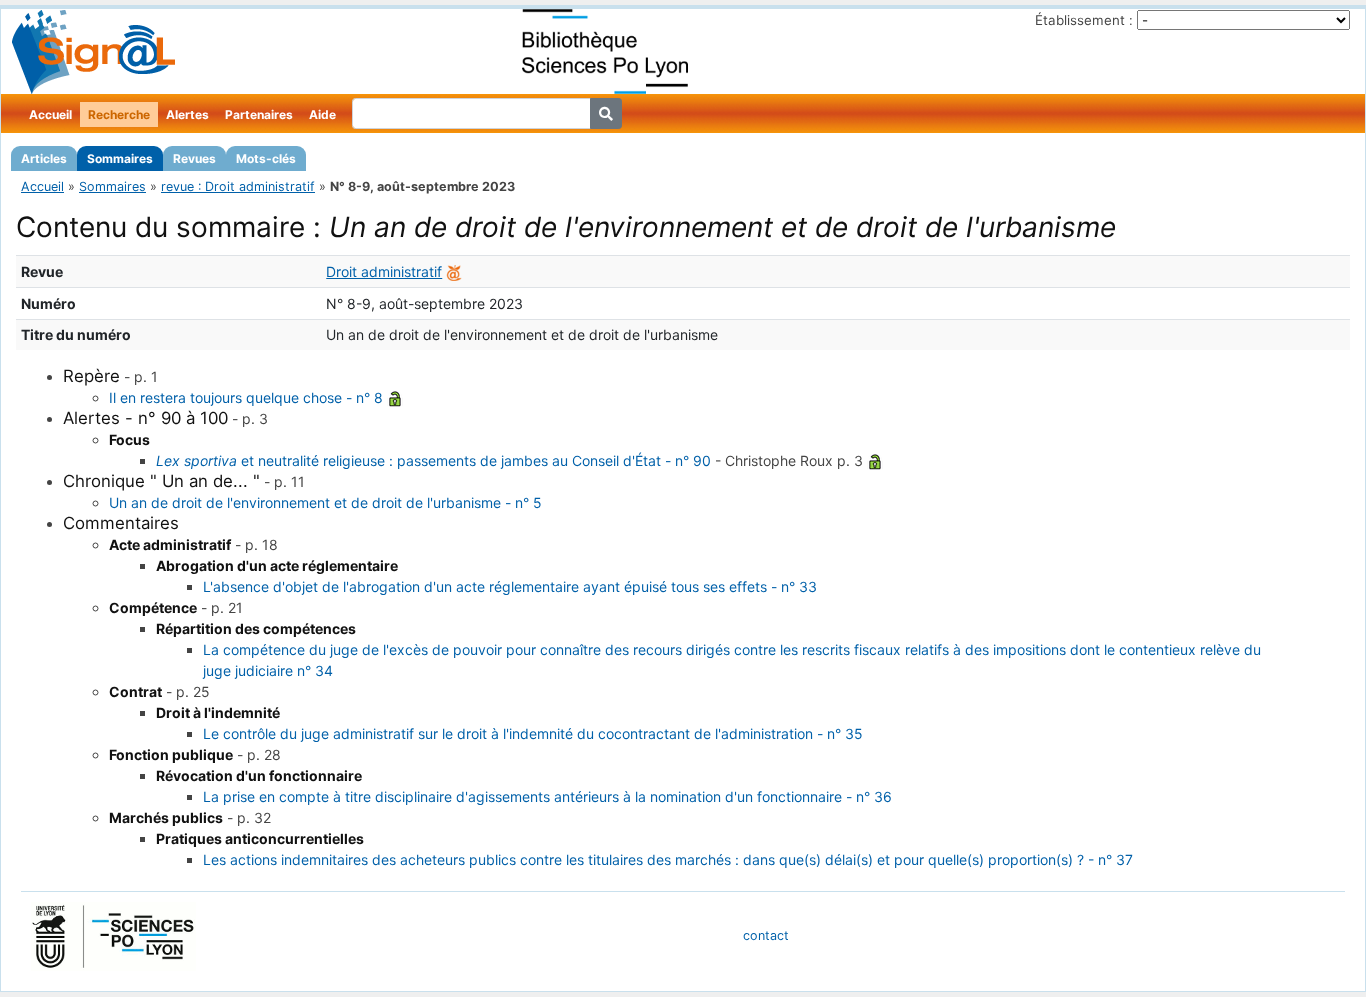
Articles (44, 158)
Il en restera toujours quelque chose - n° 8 (246, 397)
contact (766, 935)
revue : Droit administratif (238, 186)
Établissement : (1084, 20)
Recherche (119, 114)
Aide (322, 114)
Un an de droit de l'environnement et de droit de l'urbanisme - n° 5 (325, 502)
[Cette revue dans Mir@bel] (454, 271)
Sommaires (120, 158)
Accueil (50, 114)
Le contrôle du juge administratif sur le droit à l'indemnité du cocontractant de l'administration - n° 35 (533, 733)
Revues (194, 158)
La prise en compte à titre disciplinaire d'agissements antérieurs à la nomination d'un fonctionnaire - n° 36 (547, 796)
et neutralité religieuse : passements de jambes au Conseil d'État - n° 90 (433, 460)
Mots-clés (266, 158)
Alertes (187, 114)
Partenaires (259, 114)
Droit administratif (384, 271)
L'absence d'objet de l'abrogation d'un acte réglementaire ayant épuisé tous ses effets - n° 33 (510, 586)
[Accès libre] (395, 397)
